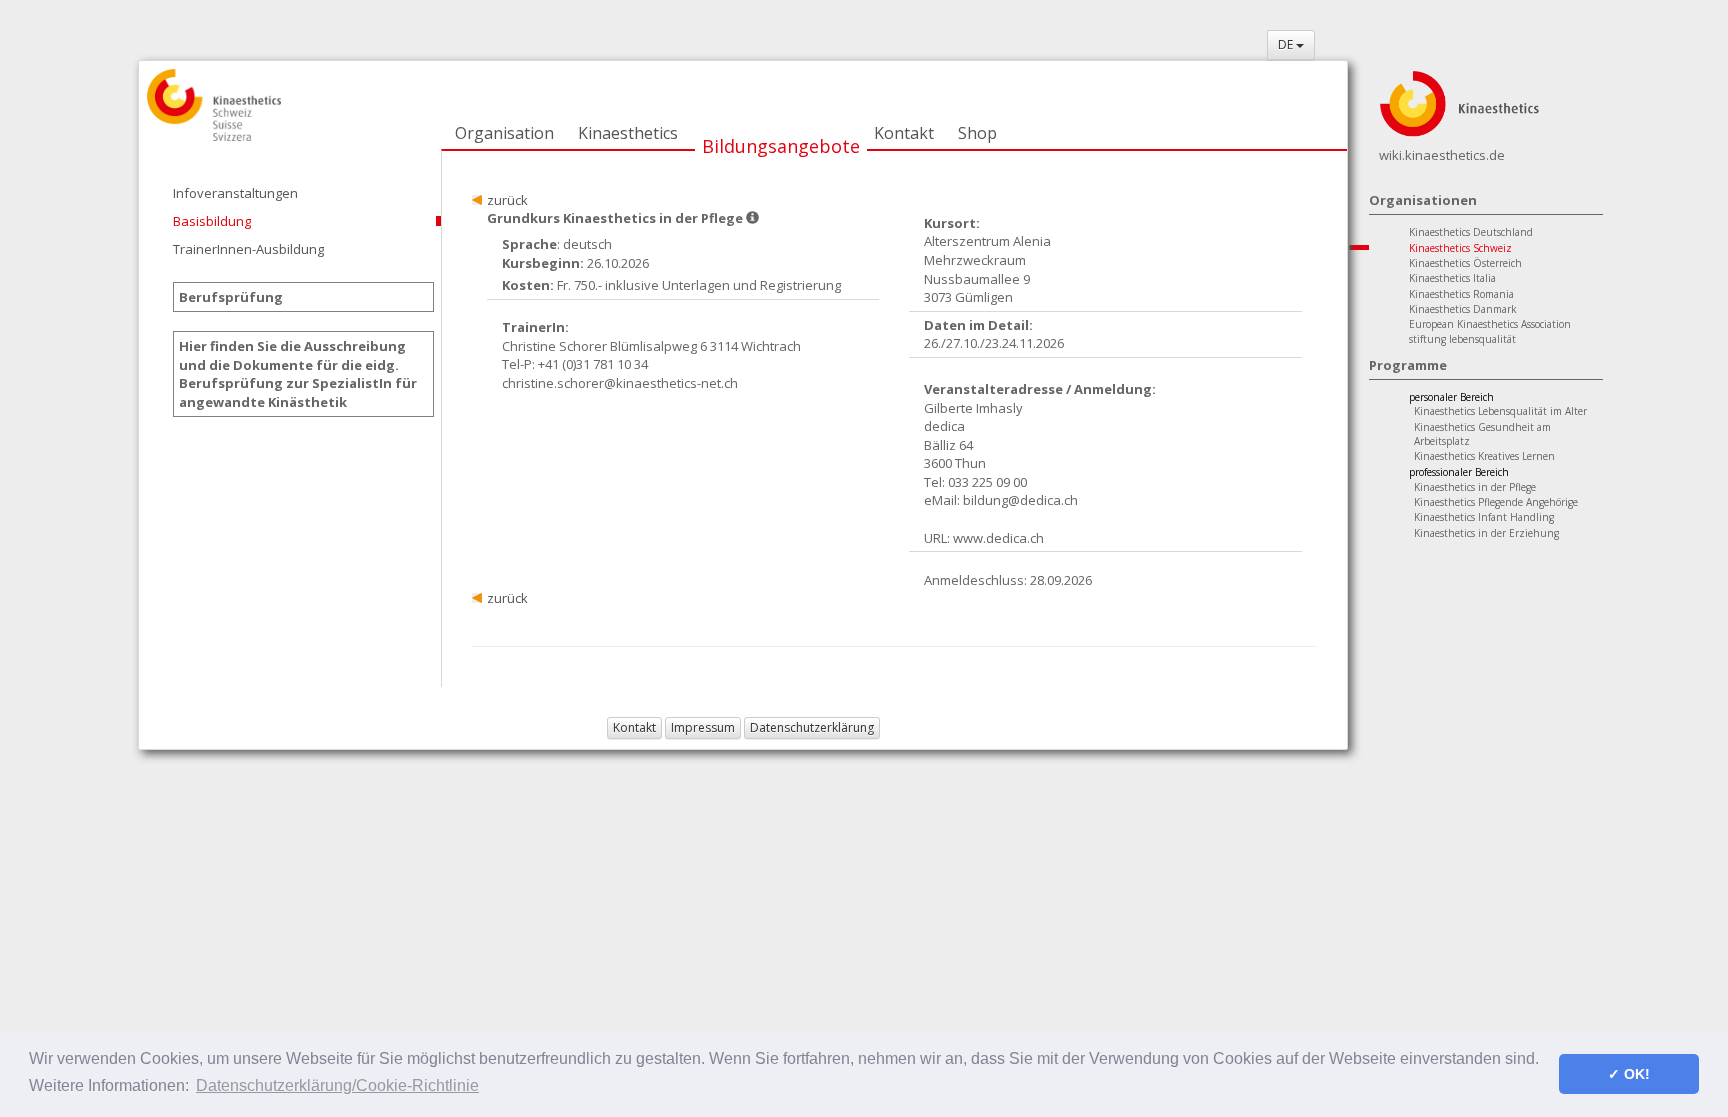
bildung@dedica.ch (1020, 500)
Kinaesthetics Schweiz (1460, 248)
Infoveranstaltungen (235, 193)
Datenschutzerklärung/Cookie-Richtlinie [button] (337, 1085)
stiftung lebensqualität (1462, 339)
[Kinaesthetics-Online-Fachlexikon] (1459, 102)
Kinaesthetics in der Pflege (1475, 487)
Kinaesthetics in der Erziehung (1486, 533)
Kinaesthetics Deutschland (1471, 232)
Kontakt (904, 133)
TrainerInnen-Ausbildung (248, 249)
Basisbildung (212, 221)
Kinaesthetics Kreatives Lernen (1484, 456)
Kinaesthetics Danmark (1463, 309)
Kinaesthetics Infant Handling (1484, 517)
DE (1287, 44)
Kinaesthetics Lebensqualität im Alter (1500, 411)
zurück (507, 200)
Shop (977, 133)
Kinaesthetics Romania (1461, 294)
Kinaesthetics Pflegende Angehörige (1496, 502)
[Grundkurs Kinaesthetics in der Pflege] (752, 218)
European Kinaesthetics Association (1490, 324)
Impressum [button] (703, 727)
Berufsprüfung (231, 297)
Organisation (504, 133)
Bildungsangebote (781, 146)
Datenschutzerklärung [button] (812, 727)
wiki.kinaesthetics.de (1442, 155)
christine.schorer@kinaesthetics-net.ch (620, 383)
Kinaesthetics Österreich (1465, 263)
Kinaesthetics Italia (1452, 278)
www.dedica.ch (998, 538)
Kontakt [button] (634, 727)
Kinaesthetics (628, 133)
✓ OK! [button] (1629, 1074)
